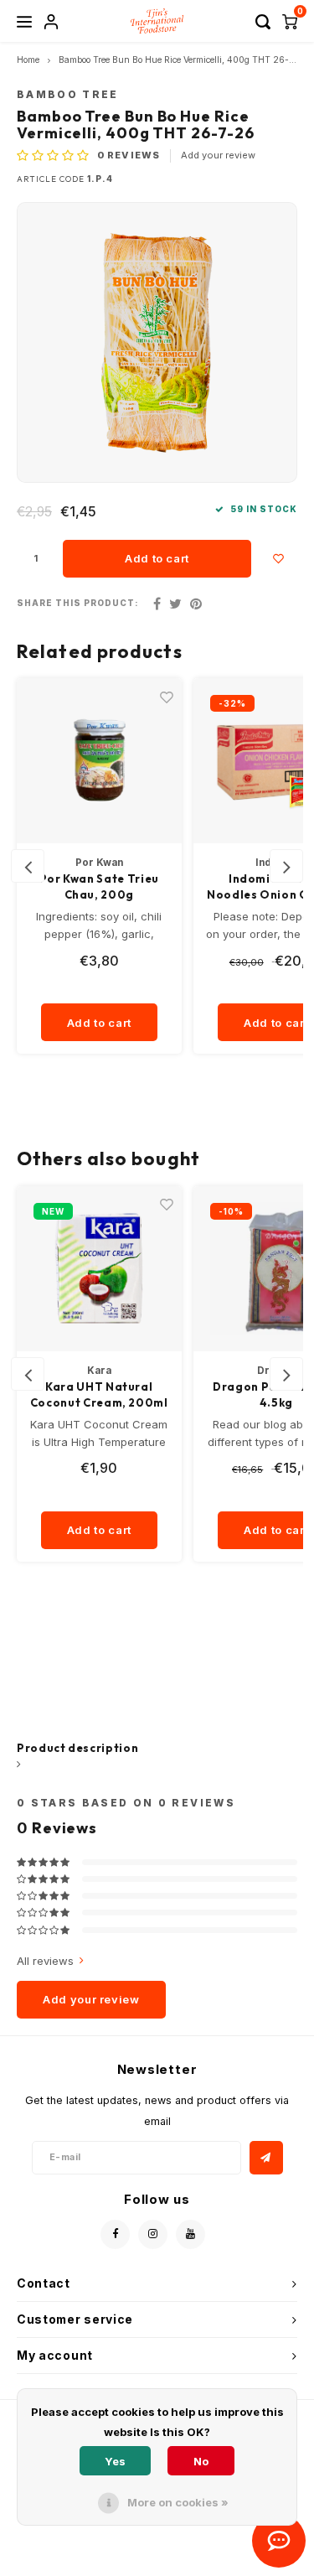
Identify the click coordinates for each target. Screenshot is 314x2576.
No (201, 2461)
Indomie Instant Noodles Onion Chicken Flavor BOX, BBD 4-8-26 (100, 888)
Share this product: (78, 603)
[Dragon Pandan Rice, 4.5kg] (100, 1269)
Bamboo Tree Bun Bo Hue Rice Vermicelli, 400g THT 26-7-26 (184, 60)
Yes (115, 2461)
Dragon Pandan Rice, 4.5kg (99, 1395)
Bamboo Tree (68, 95)
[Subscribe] (266, 2158)
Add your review (218, 155)
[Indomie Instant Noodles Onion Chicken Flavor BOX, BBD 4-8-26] (100, 761)
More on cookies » (178, 2502)
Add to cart (157, 558)
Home (28, 60)
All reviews (45, 1961)
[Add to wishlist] (278, 559)
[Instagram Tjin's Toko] (153, 2234)
